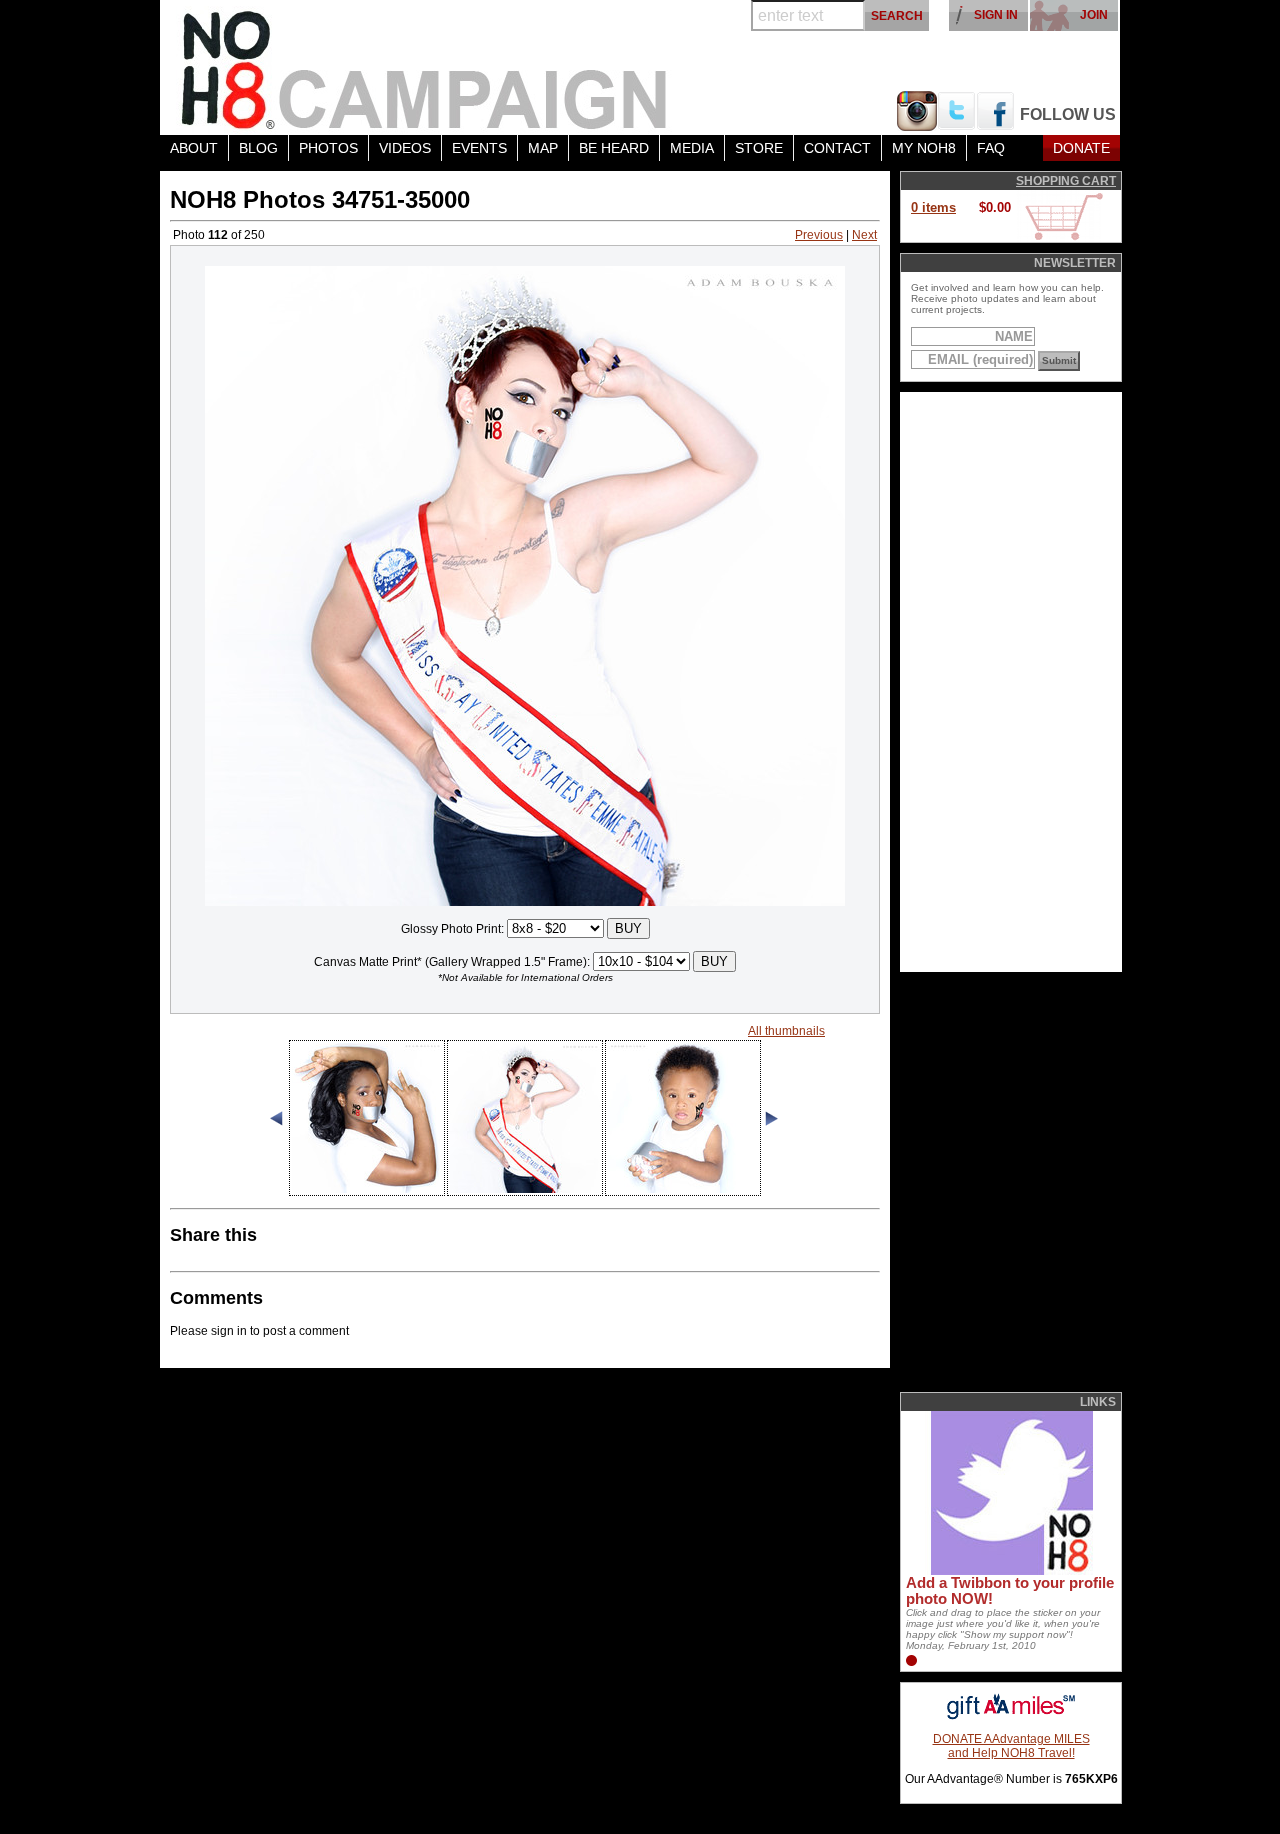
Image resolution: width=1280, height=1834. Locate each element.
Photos (328, 148)
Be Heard (614, 148)
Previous (819, 235)
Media (692, 148)
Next (864, 235)
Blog (258, 148)
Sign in (996, 15)
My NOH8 (924, 148)
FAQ (991, 148)
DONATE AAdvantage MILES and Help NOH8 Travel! (1011, 1746)
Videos (405, 148)
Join (1094, 15)
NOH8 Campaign (425, 67)
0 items (933, 207)
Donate (1081, 148)
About (194, 148)
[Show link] (1010, 1571)
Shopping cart (1066, 181)
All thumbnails (786, 1031)
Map (543, 148)
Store (759, 148)
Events (479, 148)
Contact (837, 148)
